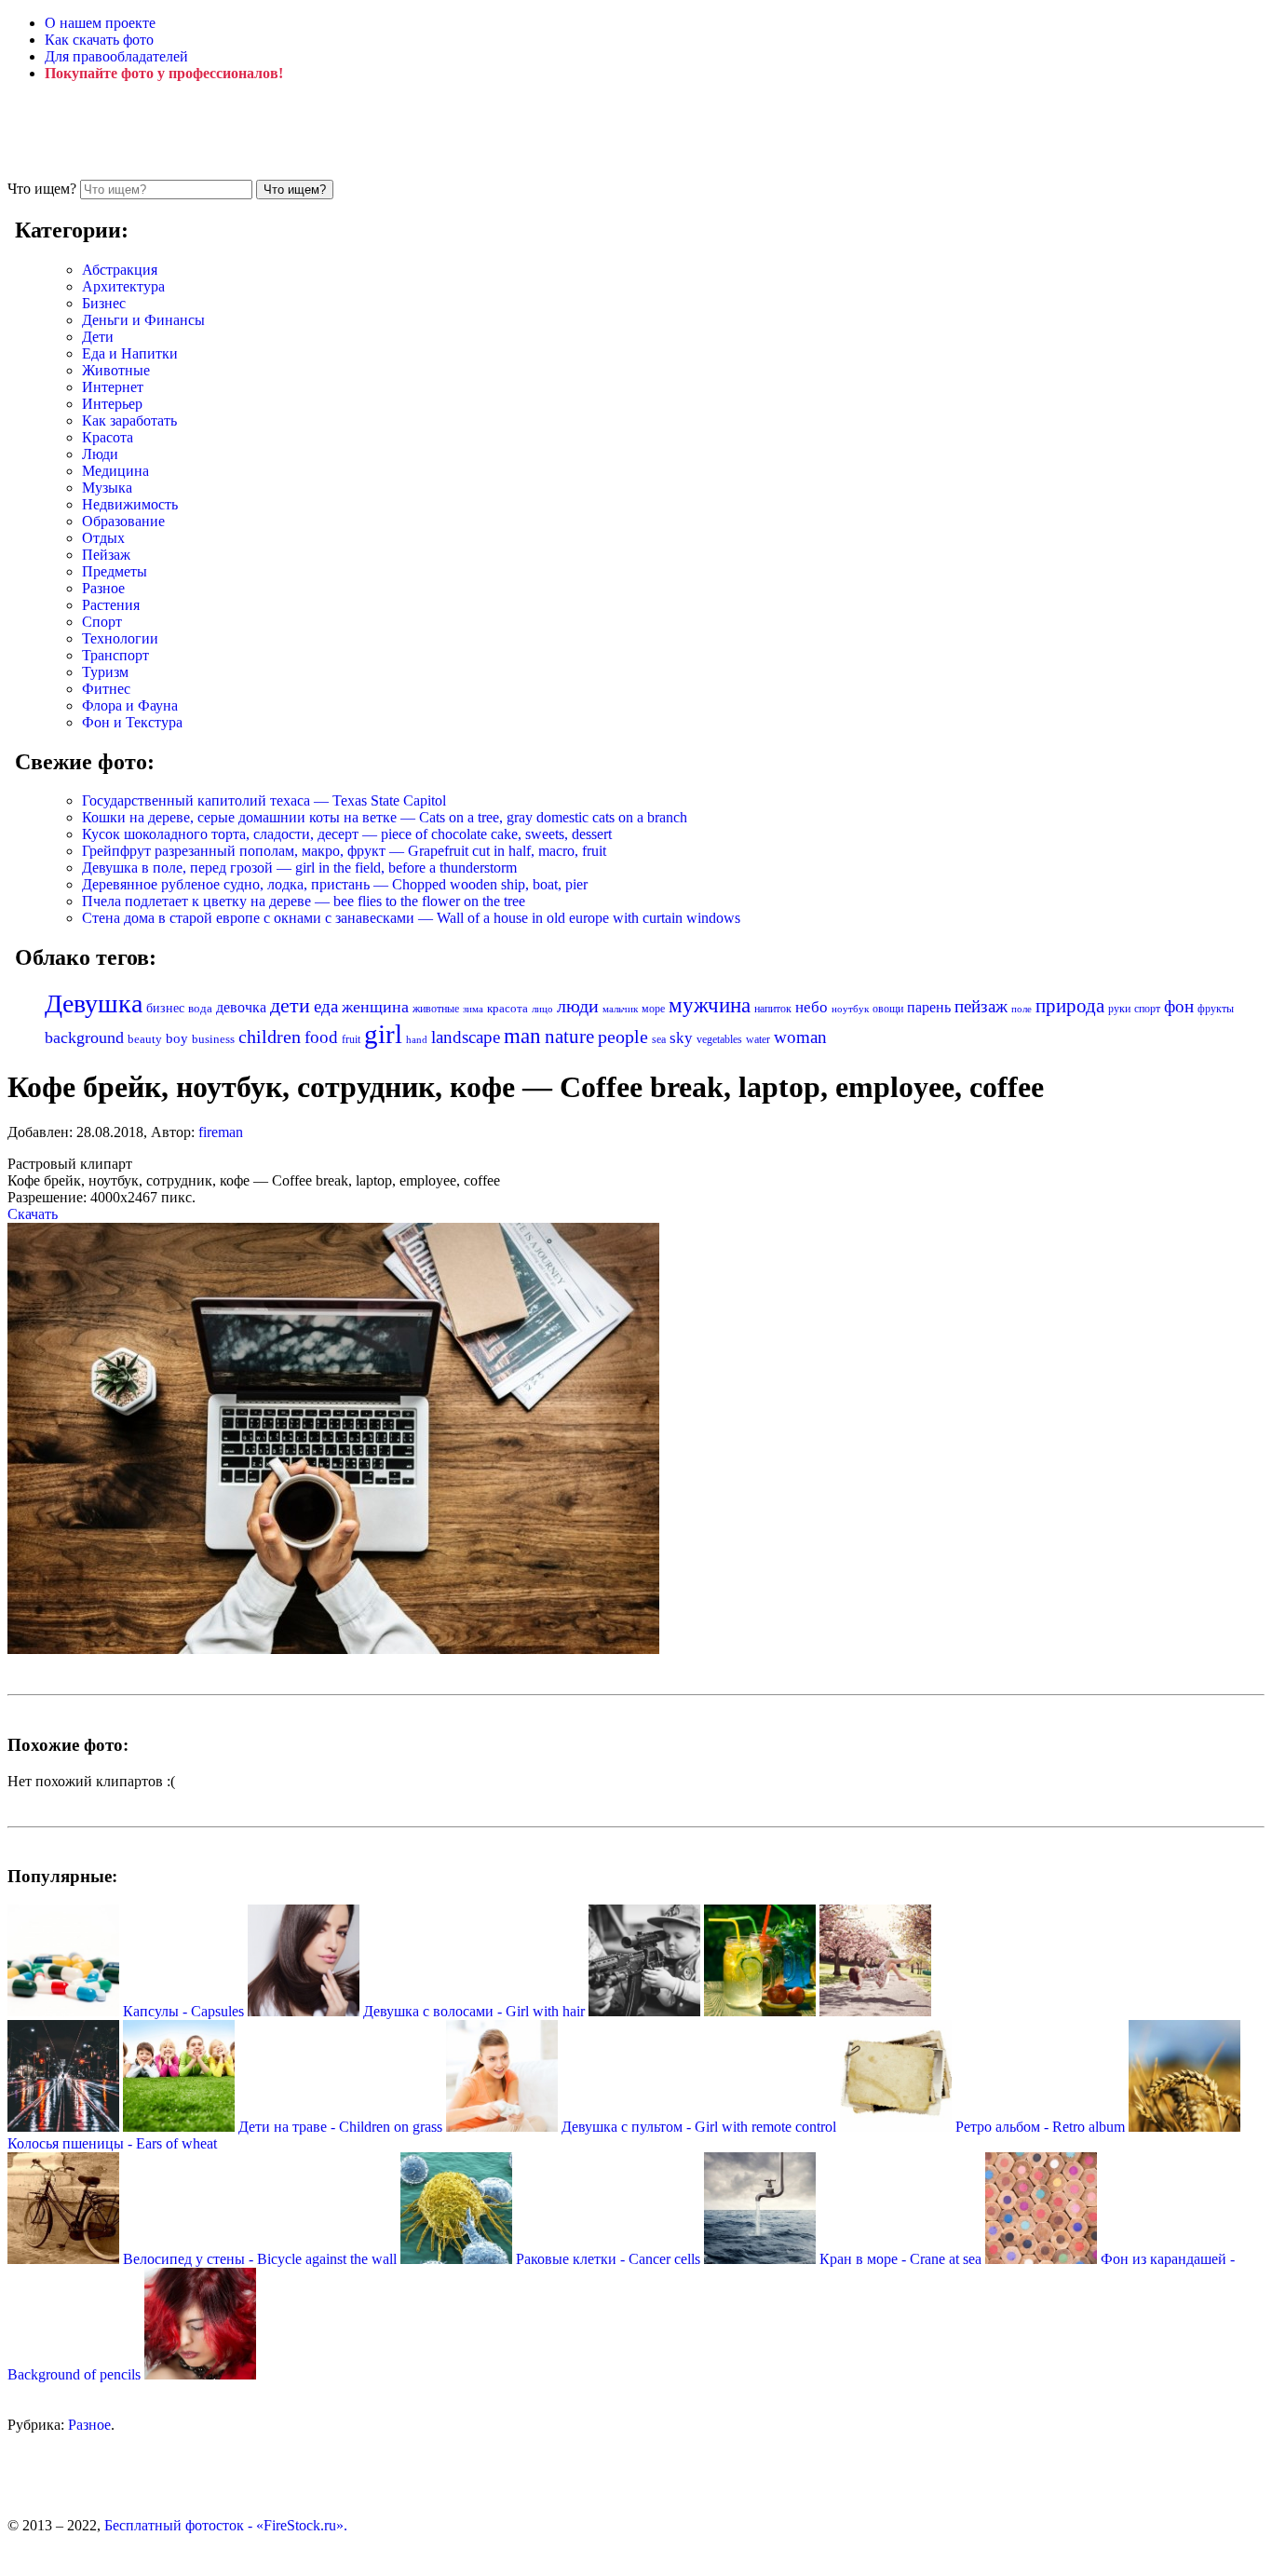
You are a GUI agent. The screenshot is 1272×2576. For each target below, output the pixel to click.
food (321, 1037)
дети (290, 1006)
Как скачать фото (99, 40)
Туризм (105, 672)
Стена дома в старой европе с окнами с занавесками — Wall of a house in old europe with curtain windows (411, 918)
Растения (111, 605)
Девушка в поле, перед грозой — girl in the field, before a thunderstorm (299, 868)
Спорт (102, 622)
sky (681, 1038)
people (623, 1037)
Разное (103, 588)
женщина (375, 1007)
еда (326, 1006)
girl (383, 1034)
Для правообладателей (116, 56)
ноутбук (850, 1009)
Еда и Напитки (130, 353)
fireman (221, 1132)
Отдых (103, 538)
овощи (888, 1009)
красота (507, 1008)
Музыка (107, 488)
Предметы (115, 571)
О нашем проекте (100, 23)
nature (569, 1037)
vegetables (719, 1039)
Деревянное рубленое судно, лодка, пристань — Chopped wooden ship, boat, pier (335, 884)
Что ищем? (42, 189)
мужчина (710, 1005)
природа (1070, 1006)
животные (436, 1009)
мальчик (620, 1009)
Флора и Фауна (130, 705)
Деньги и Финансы (143, 320)
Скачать (33, 1214)
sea (659, 1039)
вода (200, 1009)
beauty (145, 1039)
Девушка (94, 1003)
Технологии (120, 638)
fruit (351, 1039)
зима (473, 1009)
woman (800, 1037)
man (522, 1036)
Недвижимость (130, 504)
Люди (100, 454)
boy (177, 1038)
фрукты (1216, 1009)
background (84, 1037)
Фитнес (106, 689)
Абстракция (120, 270)
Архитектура (123, 286)
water (758, 1039)
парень (929, 1007)
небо (812, 1007)
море (653, 1009)
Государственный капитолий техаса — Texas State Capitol (264, 800)
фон (1179, 1006)
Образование (123, 521)
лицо (542, 1009)
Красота (108, 437)
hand (417, 1039)
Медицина (115, 471)
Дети (98, 337)
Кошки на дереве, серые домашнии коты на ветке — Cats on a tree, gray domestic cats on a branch (385, 817)
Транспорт (115, 655)
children (270, 1037)
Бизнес (104, 303)
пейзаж (981, 1006)
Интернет (113, 387)
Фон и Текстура (132, 722)
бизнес (165, 1008)
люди (578, 1006)
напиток (773, 1009)
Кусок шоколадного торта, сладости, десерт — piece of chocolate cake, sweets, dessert (347, 834)
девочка (241, 1008)
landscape (466, 1037)
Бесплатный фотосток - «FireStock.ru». (226, 2525)
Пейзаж (106, 555)
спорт (1147, 1009)
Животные (116, 370)
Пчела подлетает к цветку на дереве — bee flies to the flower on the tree (304, 901)
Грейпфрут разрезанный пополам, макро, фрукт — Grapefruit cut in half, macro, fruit (344, 851)
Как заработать (129, 420)
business (213, 1039)
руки (1119, 1009)
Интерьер (112, 404)
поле (1022, 1009)
